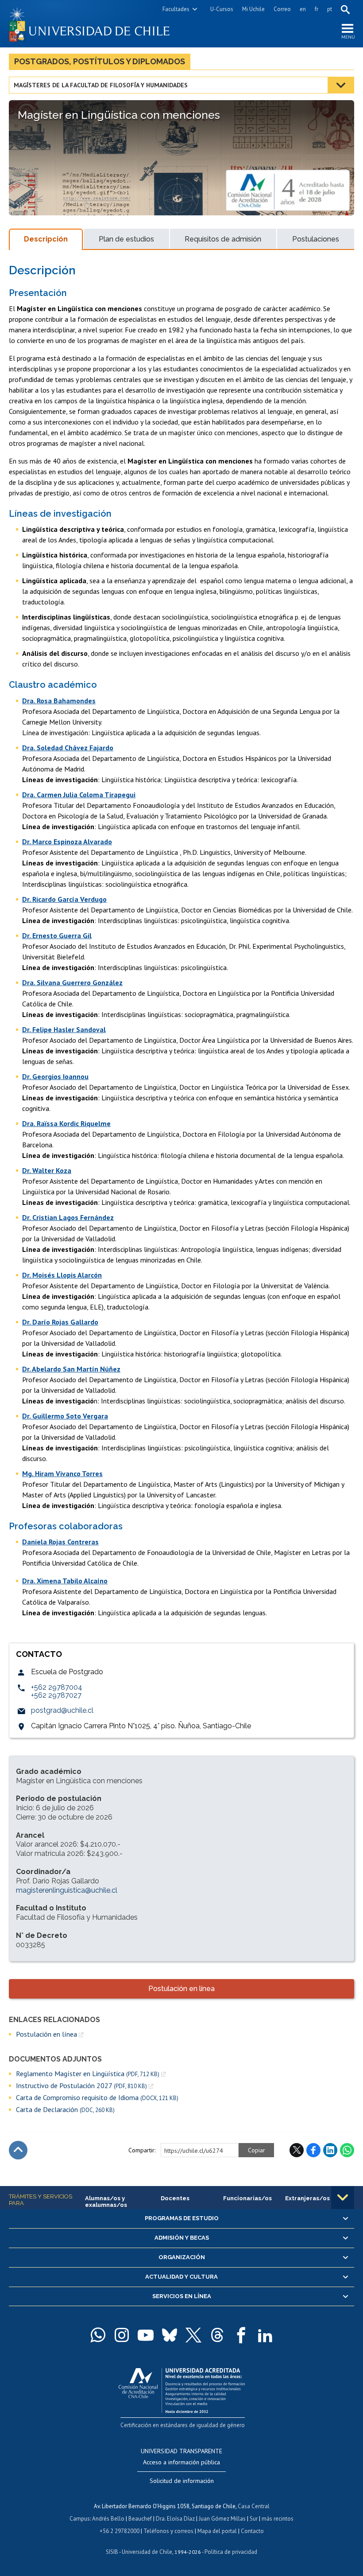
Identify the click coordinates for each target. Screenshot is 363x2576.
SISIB (112, 2552)
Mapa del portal (217, 2531)
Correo (282, 9)
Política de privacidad (231, 2552)
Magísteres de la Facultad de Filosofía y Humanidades (101, 85)
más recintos (278, 2519)
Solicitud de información (182, 2481)
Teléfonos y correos (168, 2531)
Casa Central (254, 2506)
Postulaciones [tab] (316, 239)
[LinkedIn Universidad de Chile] (265, 2335)
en (303, 9)
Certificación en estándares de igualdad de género (183, 2425)
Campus (80, 2519)
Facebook (313, 2150)
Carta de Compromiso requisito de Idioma (97, 2098)
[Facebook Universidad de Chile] (241, 2335)
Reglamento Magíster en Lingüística (88, 2074)
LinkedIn (330, 2150)
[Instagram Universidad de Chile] (122, 2335)
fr (317, 9)
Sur (254, 2519)
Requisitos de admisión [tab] (223, 239)
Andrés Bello (108, 2519)
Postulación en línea (181, 1989)
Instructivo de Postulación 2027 (81, 2086)
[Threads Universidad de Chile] (217, 2335)
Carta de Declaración (65, 2110)
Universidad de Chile (147, 2552)
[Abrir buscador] (345, 9)
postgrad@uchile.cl (62, 1710)
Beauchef (140, 2519)
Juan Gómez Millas (222, 2519)
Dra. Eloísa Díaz (175, 2519)
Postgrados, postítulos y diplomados (100, 61)
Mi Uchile (253, 9)
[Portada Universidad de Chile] (95, 24)
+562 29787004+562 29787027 (57, 1691)
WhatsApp (347, 2150)
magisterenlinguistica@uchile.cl (67, 1890)
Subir (18, 2150)
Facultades (176, 9)
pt (330, 9)
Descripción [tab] (46, 239)
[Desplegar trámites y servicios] (343, 2198)
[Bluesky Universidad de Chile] (170, 2335)
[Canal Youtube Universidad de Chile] (146, 2335)
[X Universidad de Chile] (193, 2335)
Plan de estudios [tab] (126, 239)
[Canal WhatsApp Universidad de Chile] (98, 2335)
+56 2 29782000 (120, 2531)
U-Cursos (222, 9)
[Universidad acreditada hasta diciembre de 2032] (182, 2388)
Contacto (252, 2531)
